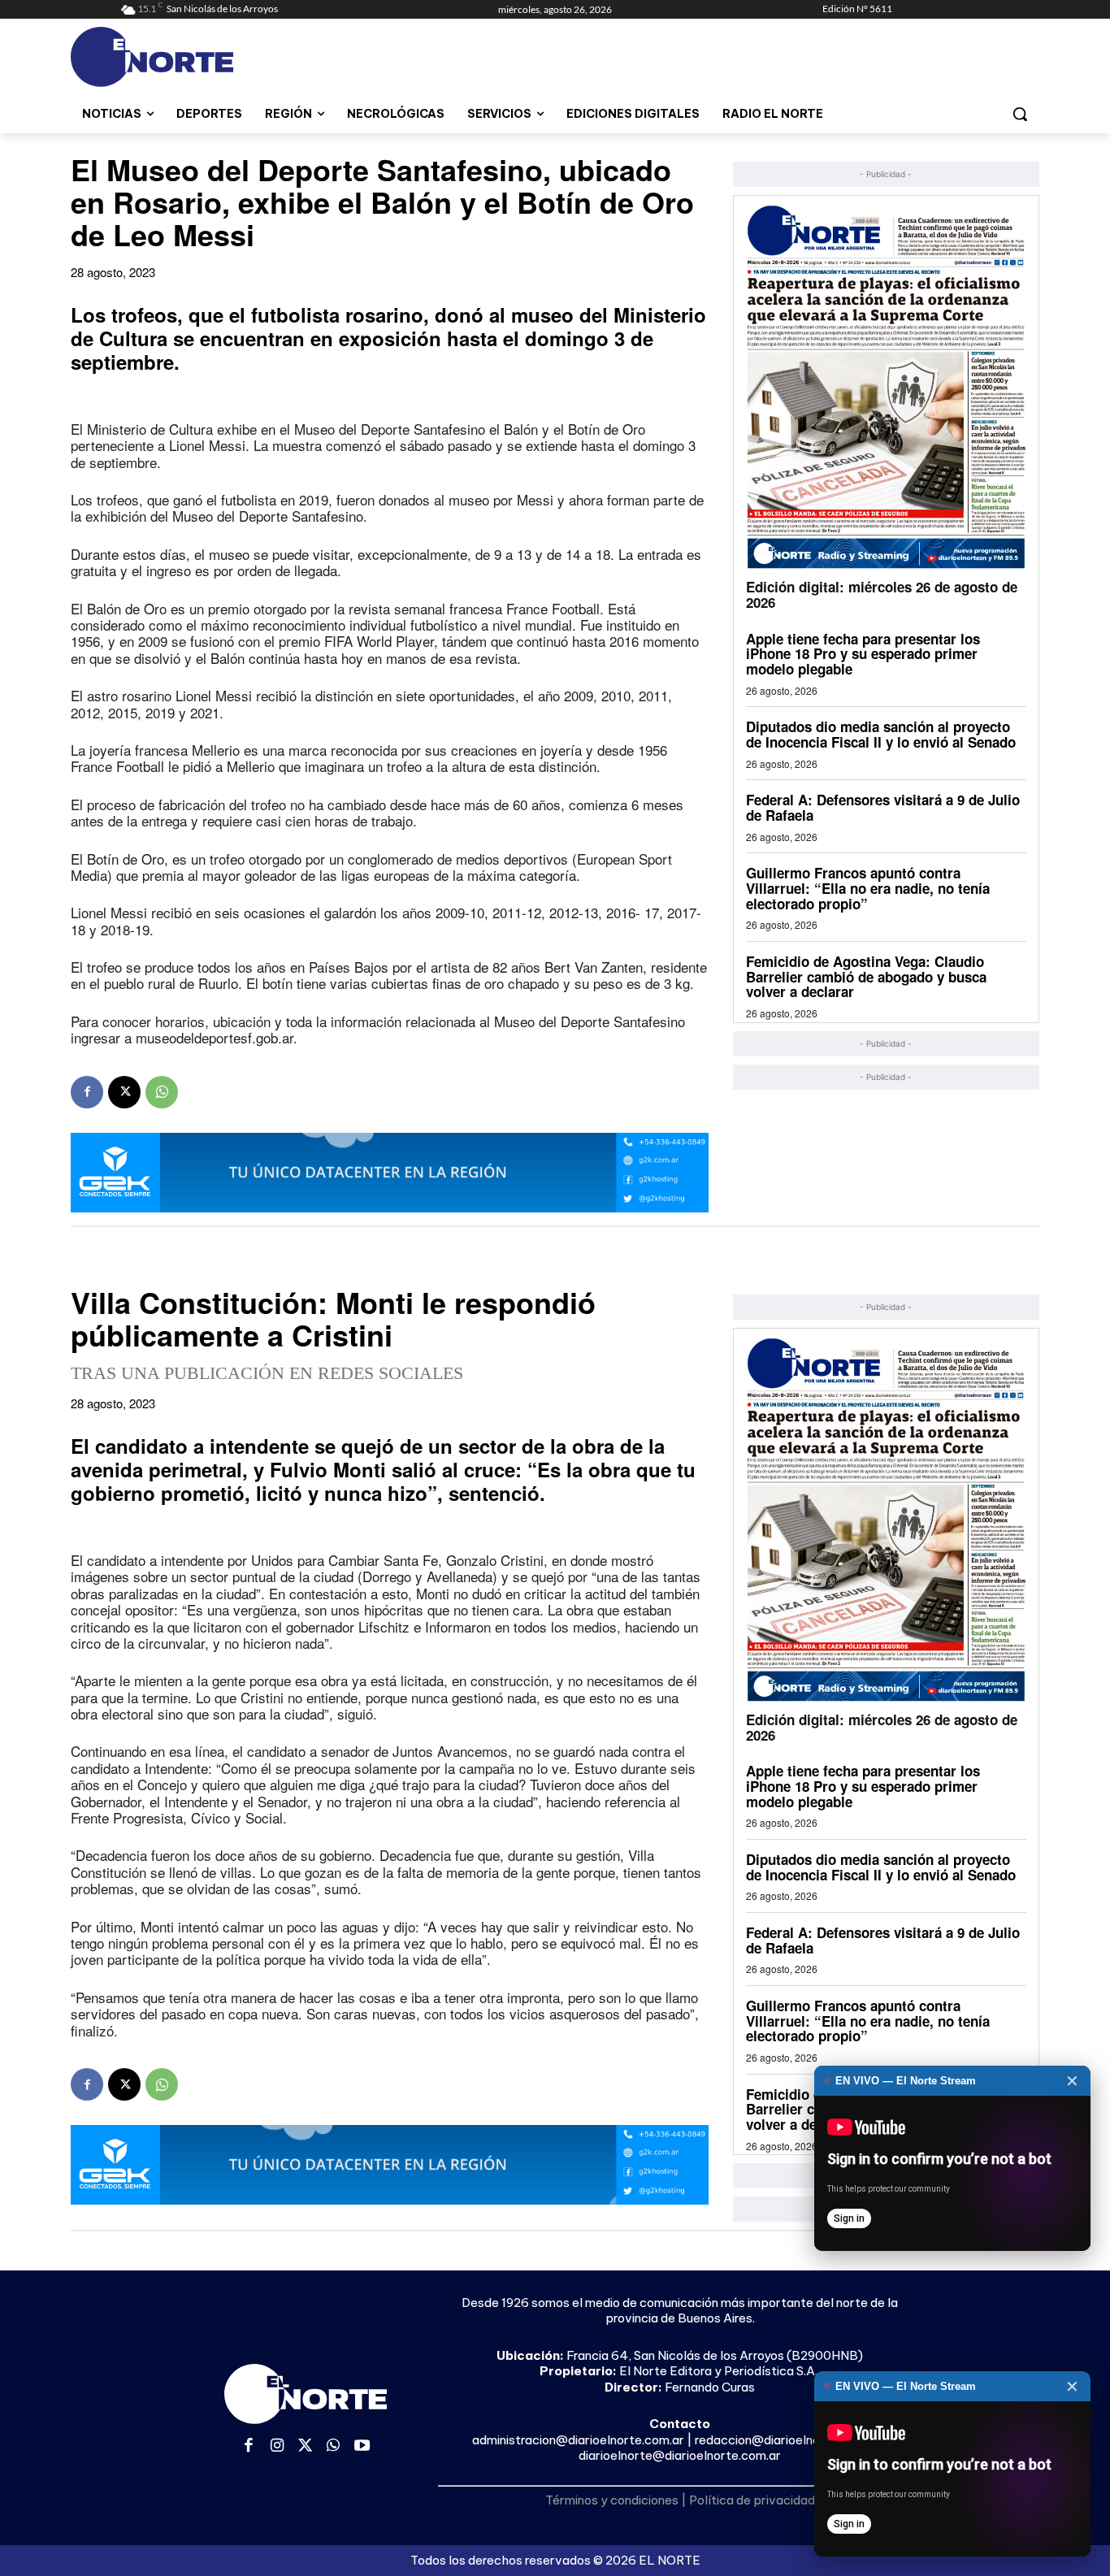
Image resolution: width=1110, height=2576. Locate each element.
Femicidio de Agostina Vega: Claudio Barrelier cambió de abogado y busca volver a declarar (866, 976)
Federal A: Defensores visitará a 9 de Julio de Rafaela (883, 807)
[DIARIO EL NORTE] (216, 57)
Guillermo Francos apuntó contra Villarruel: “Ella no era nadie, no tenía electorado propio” (868, 888)
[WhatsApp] (162, 1092)
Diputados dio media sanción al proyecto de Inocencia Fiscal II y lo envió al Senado (881, 734)
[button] (1020, 114)
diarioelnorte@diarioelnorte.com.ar (680, 2455)
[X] (124, 1092)
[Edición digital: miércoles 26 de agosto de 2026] (886, 386)
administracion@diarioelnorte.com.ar (578, 2440)
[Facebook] (87, 1092)
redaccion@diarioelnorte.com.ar (787, 2440)
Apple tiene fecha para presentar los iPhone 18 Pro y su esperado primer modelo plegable (863, 654)
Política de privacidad (752, 2500)
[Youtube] (362, 2446)
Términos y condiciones (612, 2500)
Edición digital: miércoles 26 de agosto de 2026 (882, 594)
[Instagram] (277, 2446)
